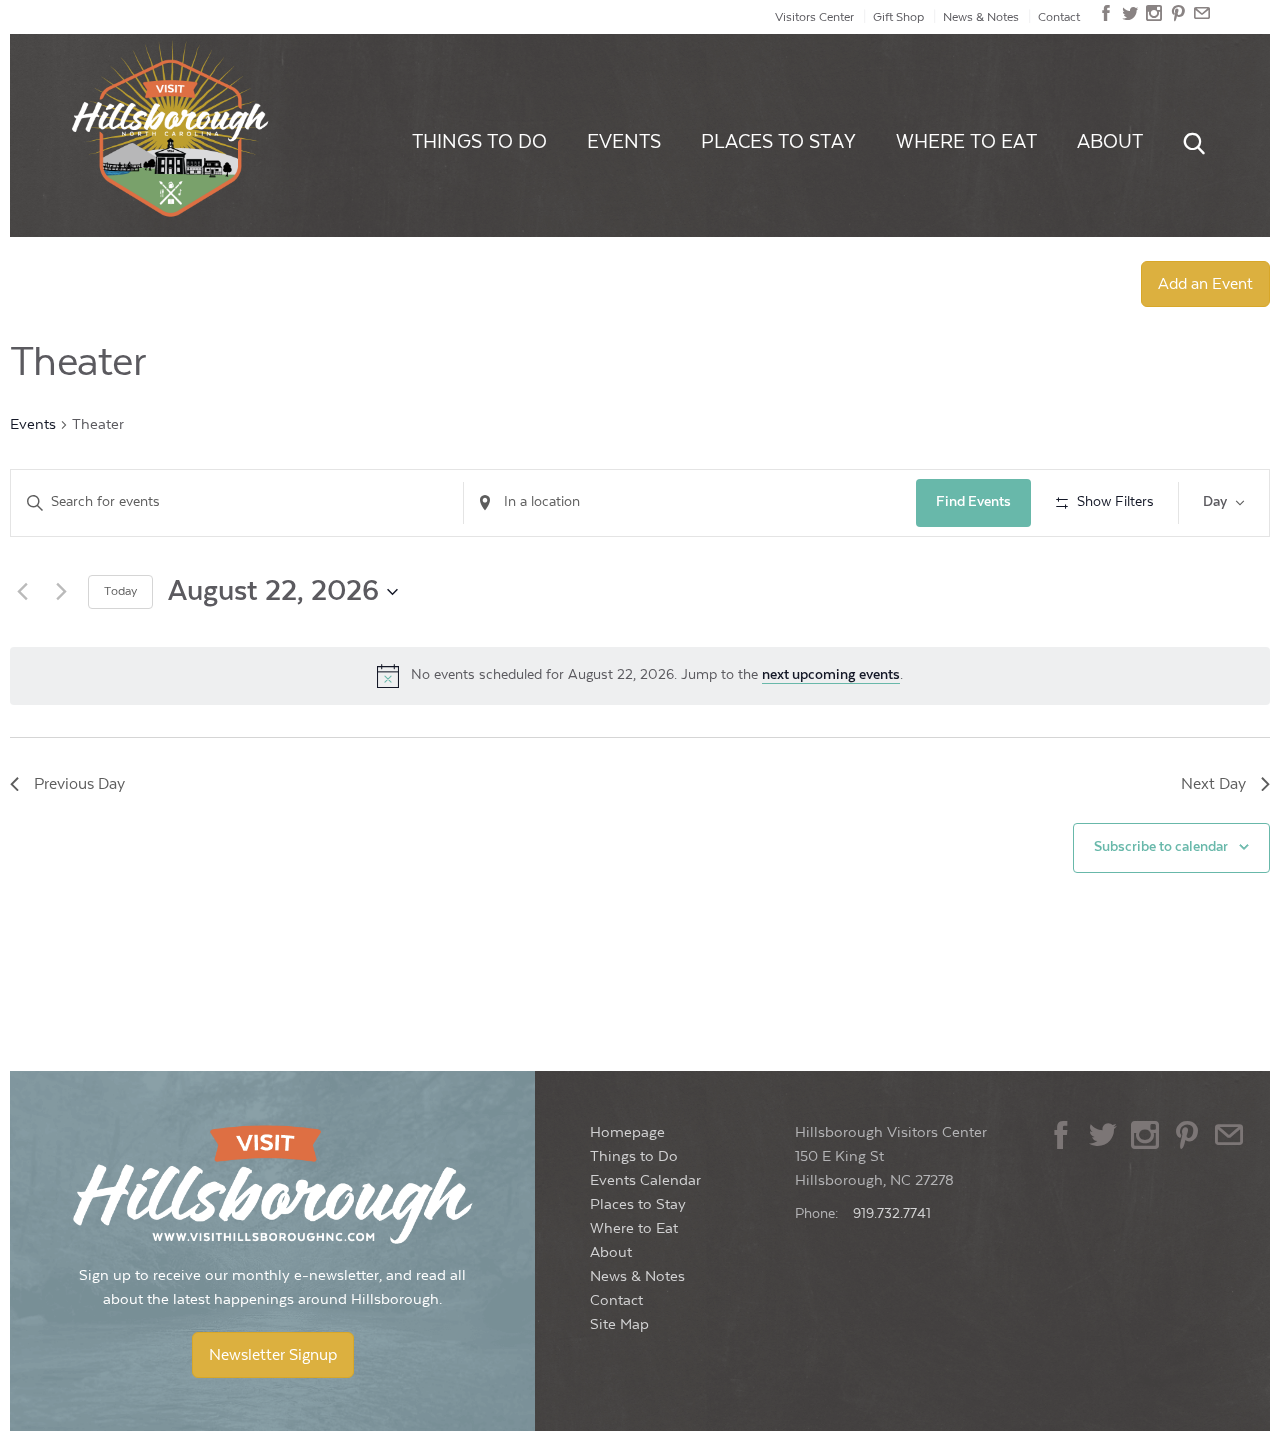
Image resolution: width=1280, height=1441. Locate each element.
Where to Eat (966, 142)
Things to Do (479, 142)
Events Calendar (645, 1180)
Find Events (973, 502)
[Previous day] (22, 592)
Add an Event (1205, 284)
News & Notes (981, 17)
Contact (1059, 17)
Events (624, 142)
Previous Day (79, 784)
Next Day (1213, 784)
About (1110, 142)
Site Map (619, 1324)
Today (120, 591)
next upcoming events (831, 675)
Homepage (627, 1132)
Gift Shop (898, 17)
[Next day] (61, 592)
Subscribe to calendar (1161, 847)
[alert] (640, 676)
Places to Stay (778, 142)
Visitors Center (814, 17)
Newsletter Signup (273, 1355)
